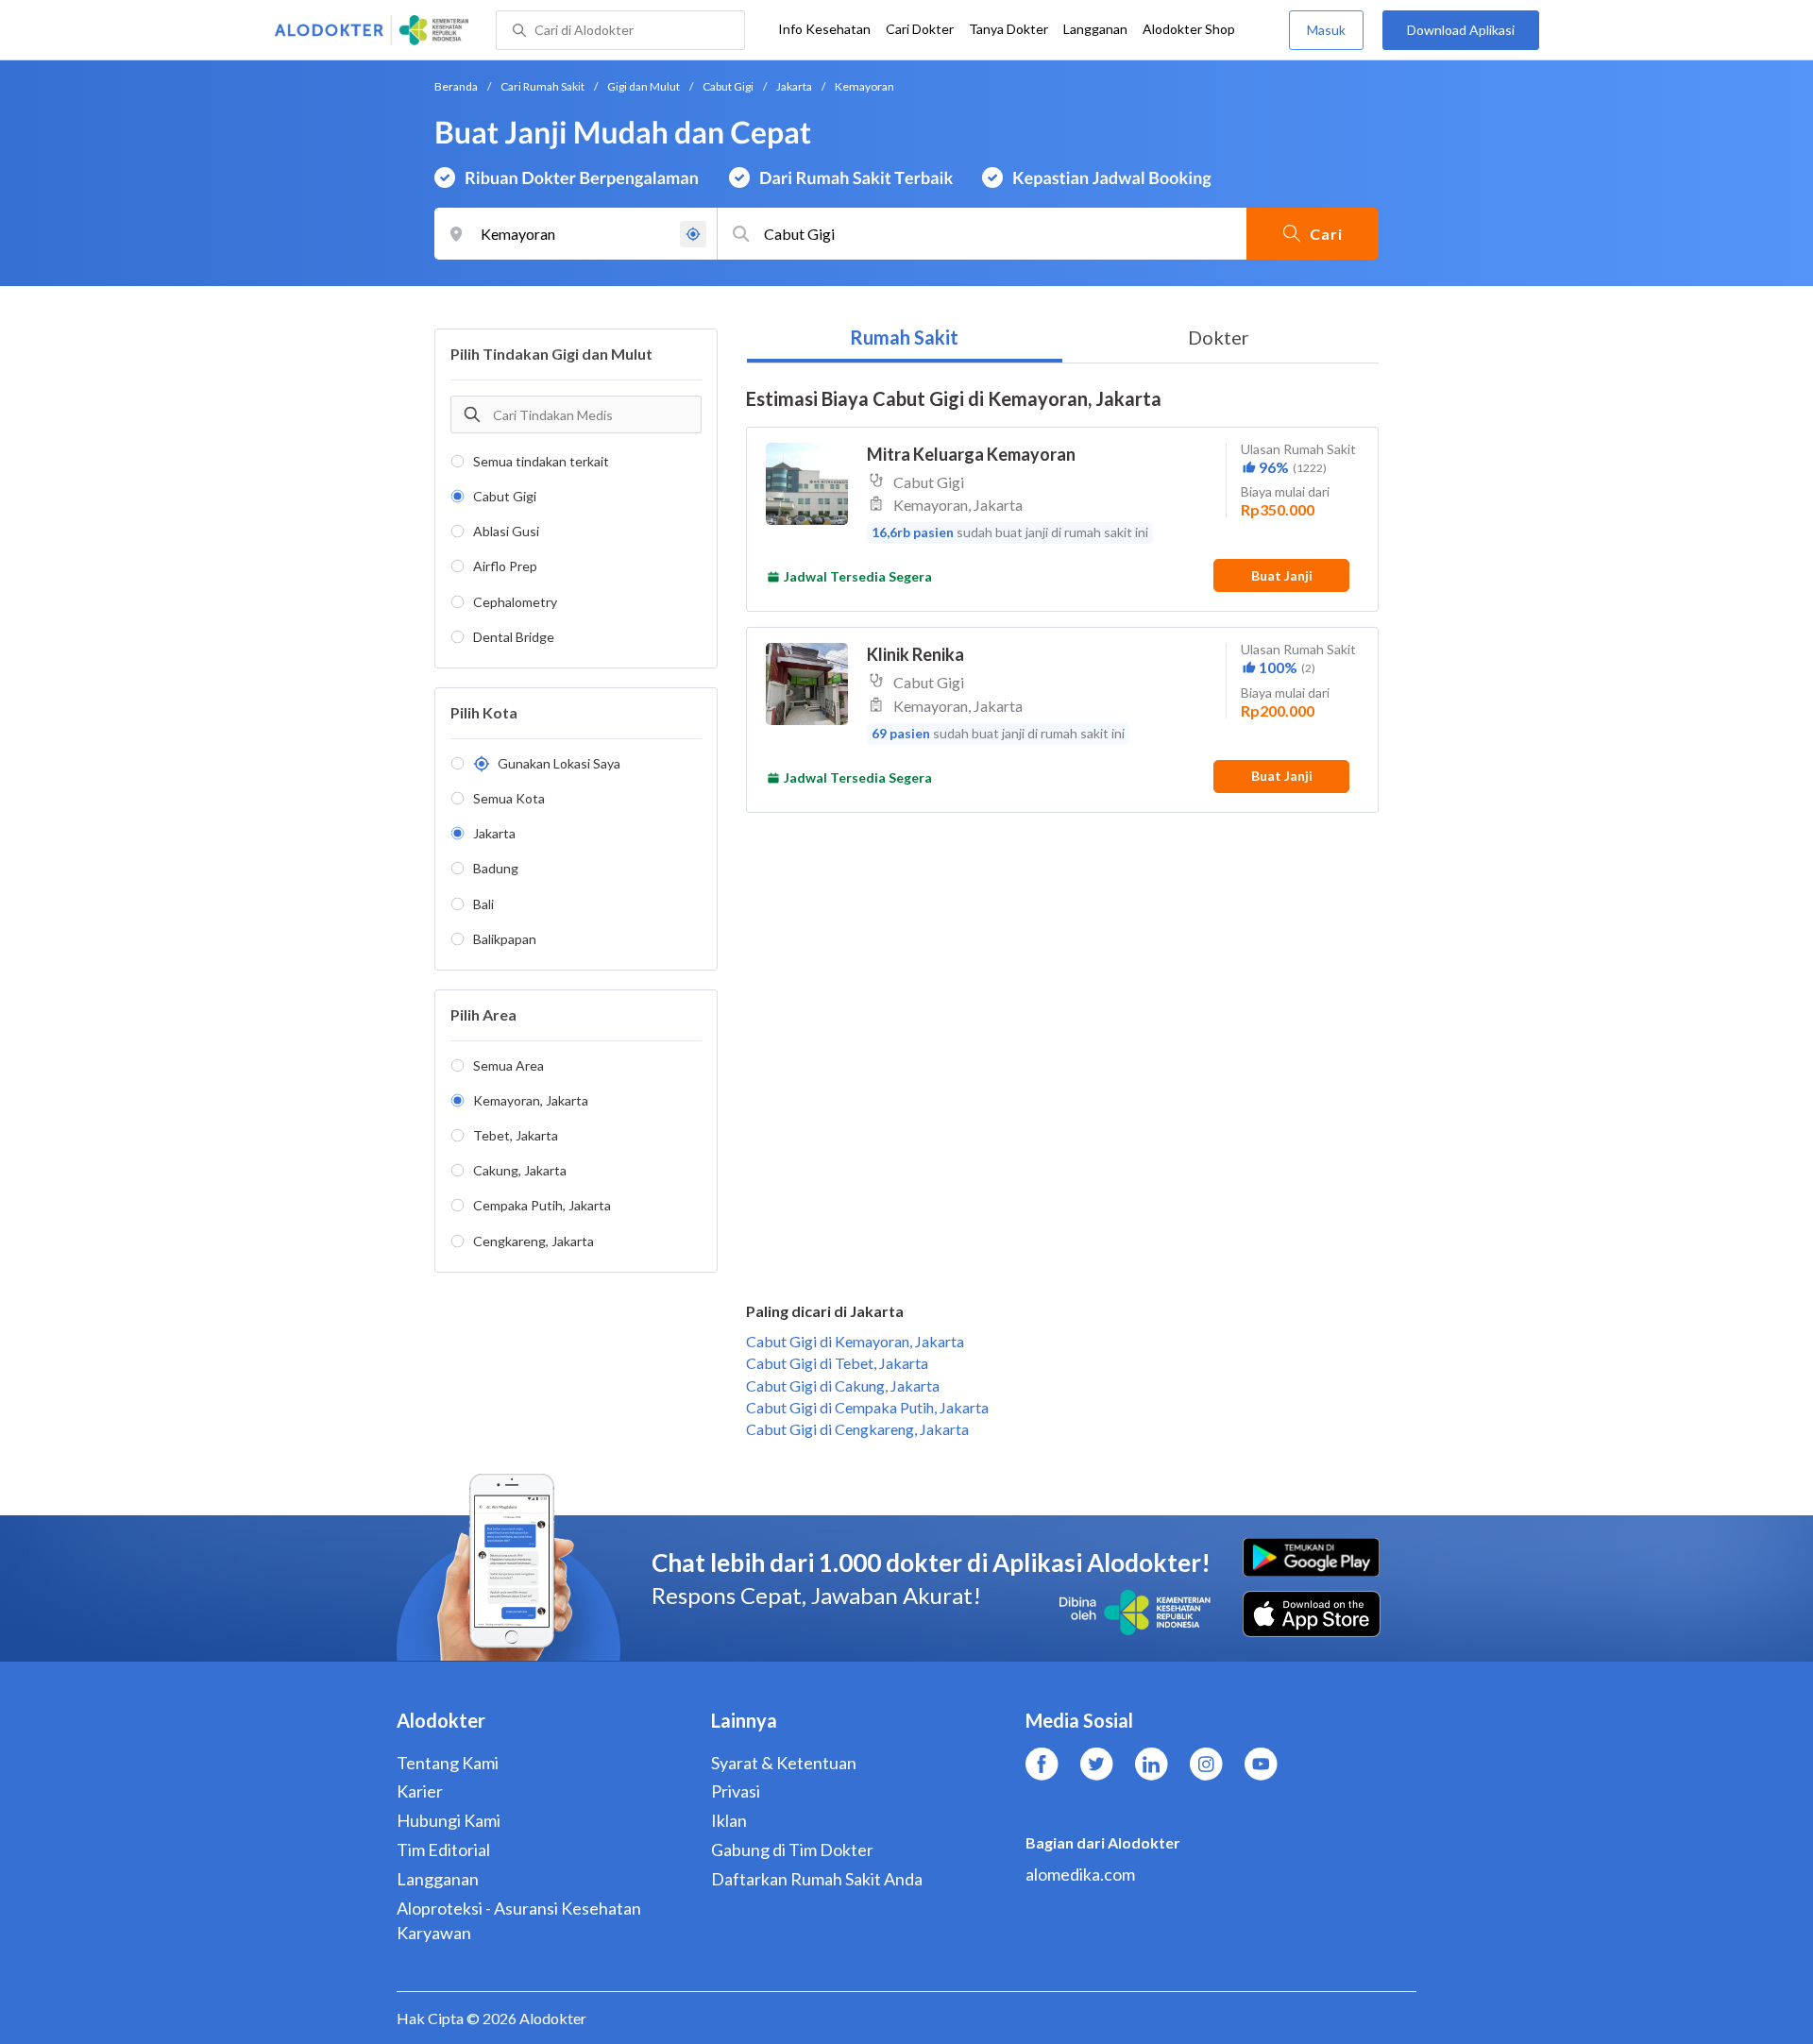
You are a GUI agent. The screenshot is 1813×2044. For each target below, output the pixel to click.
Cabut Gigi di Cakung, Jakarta (843, 1385)
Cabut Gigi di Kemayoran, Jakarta (855, 1341)
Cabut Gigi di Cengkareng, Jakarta (857, 1429)
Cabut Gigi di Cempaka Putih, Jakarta (867, 1407)
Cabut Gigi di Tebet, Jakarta (837, 1363)
